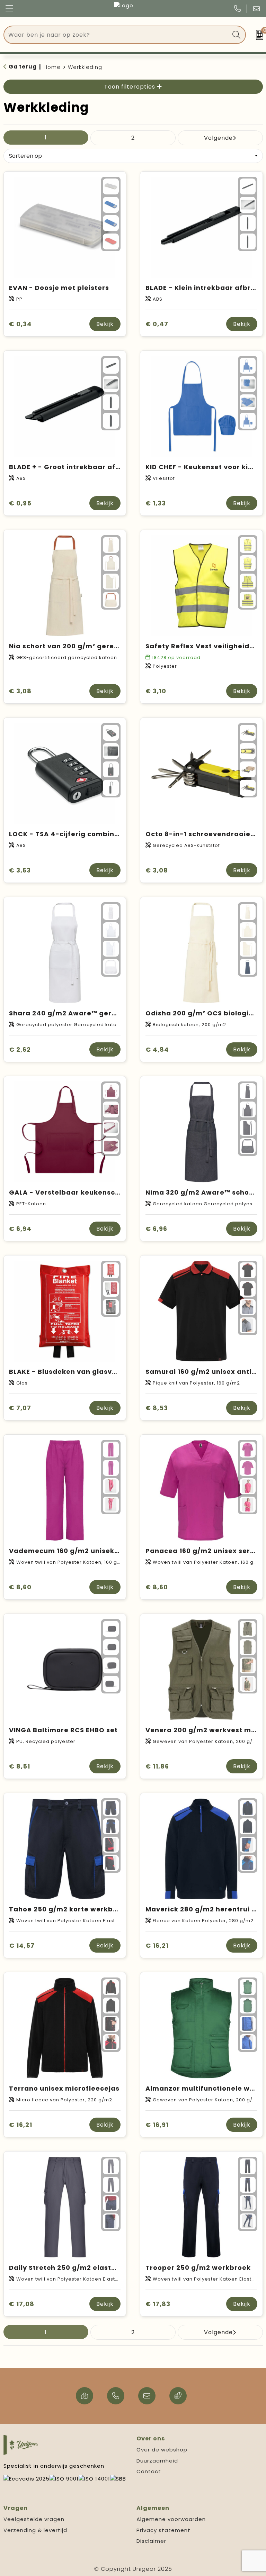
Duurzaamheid (157, 2461)
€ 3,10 (156, 691)
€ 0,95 (20, 503)
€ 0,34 (20, 324)
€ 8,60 (20, 1587)
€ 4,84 (157, 1049)
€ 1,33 (156, 503)
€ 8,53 (157, 1408)
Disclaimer (151, 2541)
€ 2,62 (20, 1049)
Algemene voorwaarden (171, 2519)
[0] (258, 35)
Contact (149, 2471)
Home (52, 67)
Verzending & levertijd (35, 2530)
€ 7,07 (20, 1408)
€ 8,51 (20, 1766)
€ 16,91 (157, 2125)
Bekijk (105, 324)
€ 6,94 (20, 1229)
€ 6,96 (156, 1229)
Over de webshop (162, 2450)
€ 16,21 (157, 1945)
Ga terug (23, 67)
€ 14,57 (22, 1945)
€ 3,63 (20, 870)
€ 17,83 (158, 2304)
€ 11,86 (157, 1766)
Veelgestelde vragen (34, 2519)
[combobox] (117, 35)
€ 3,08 (20, 691)
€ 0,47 (157, 324)
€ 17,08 (22, 2304)
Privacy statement (163, 2530)
